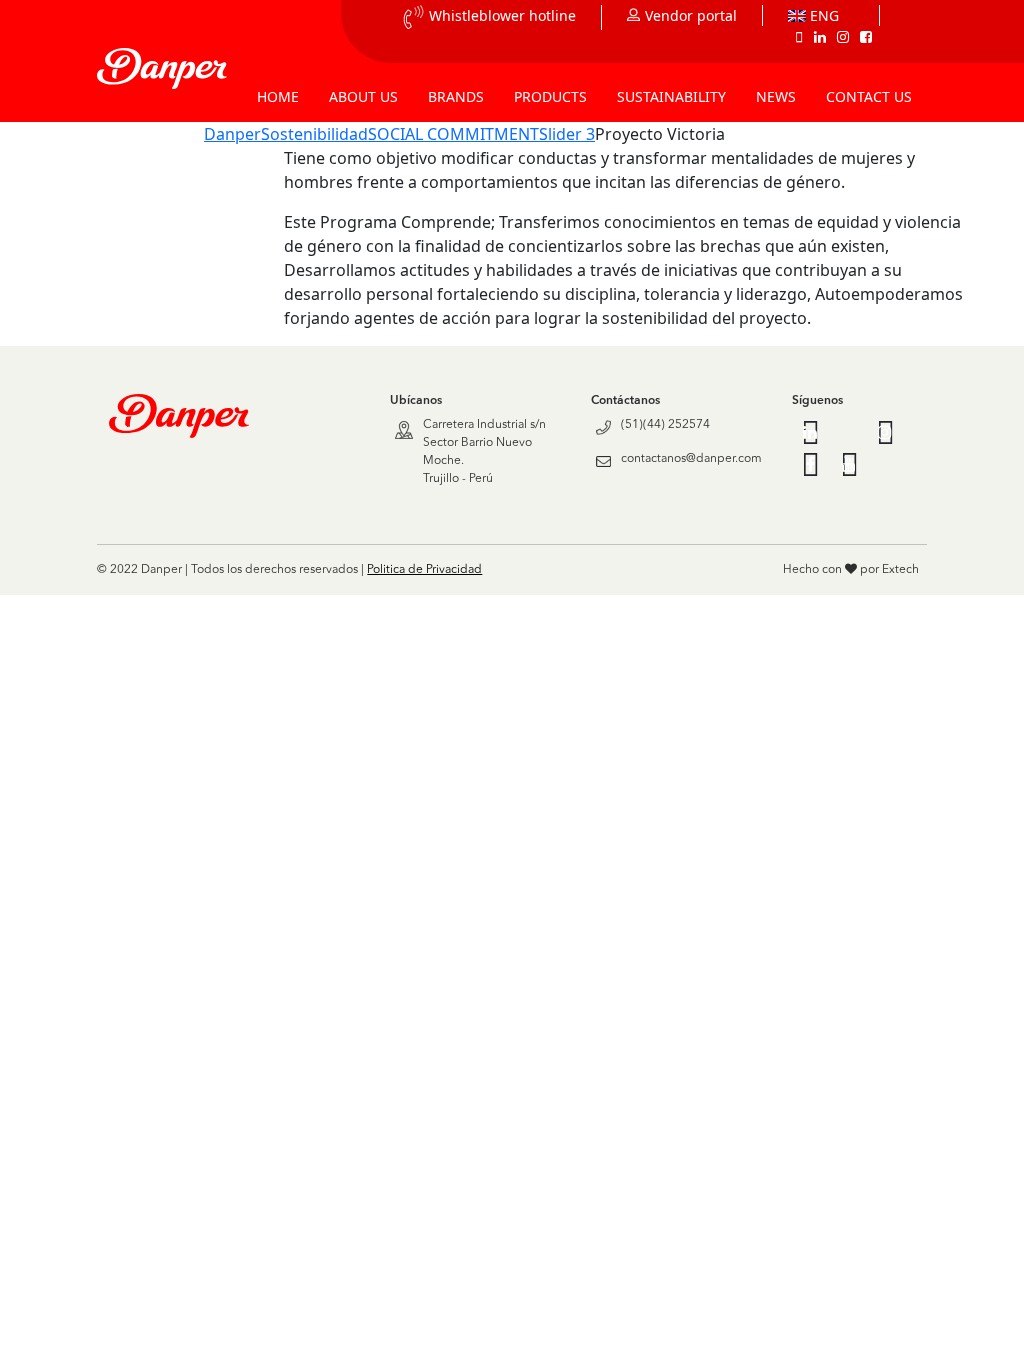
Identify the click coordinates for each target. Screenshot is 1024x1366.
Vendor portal (691, 15)
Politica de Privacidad (424, 570)
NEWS (776, 96)
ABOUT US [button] (363, 96)
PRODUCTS (550, 96)
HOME (278, 96)
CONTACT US (869, 96)
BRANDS (456, 96)
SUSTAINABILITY (671, 96)
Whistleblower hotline (502, 15)
